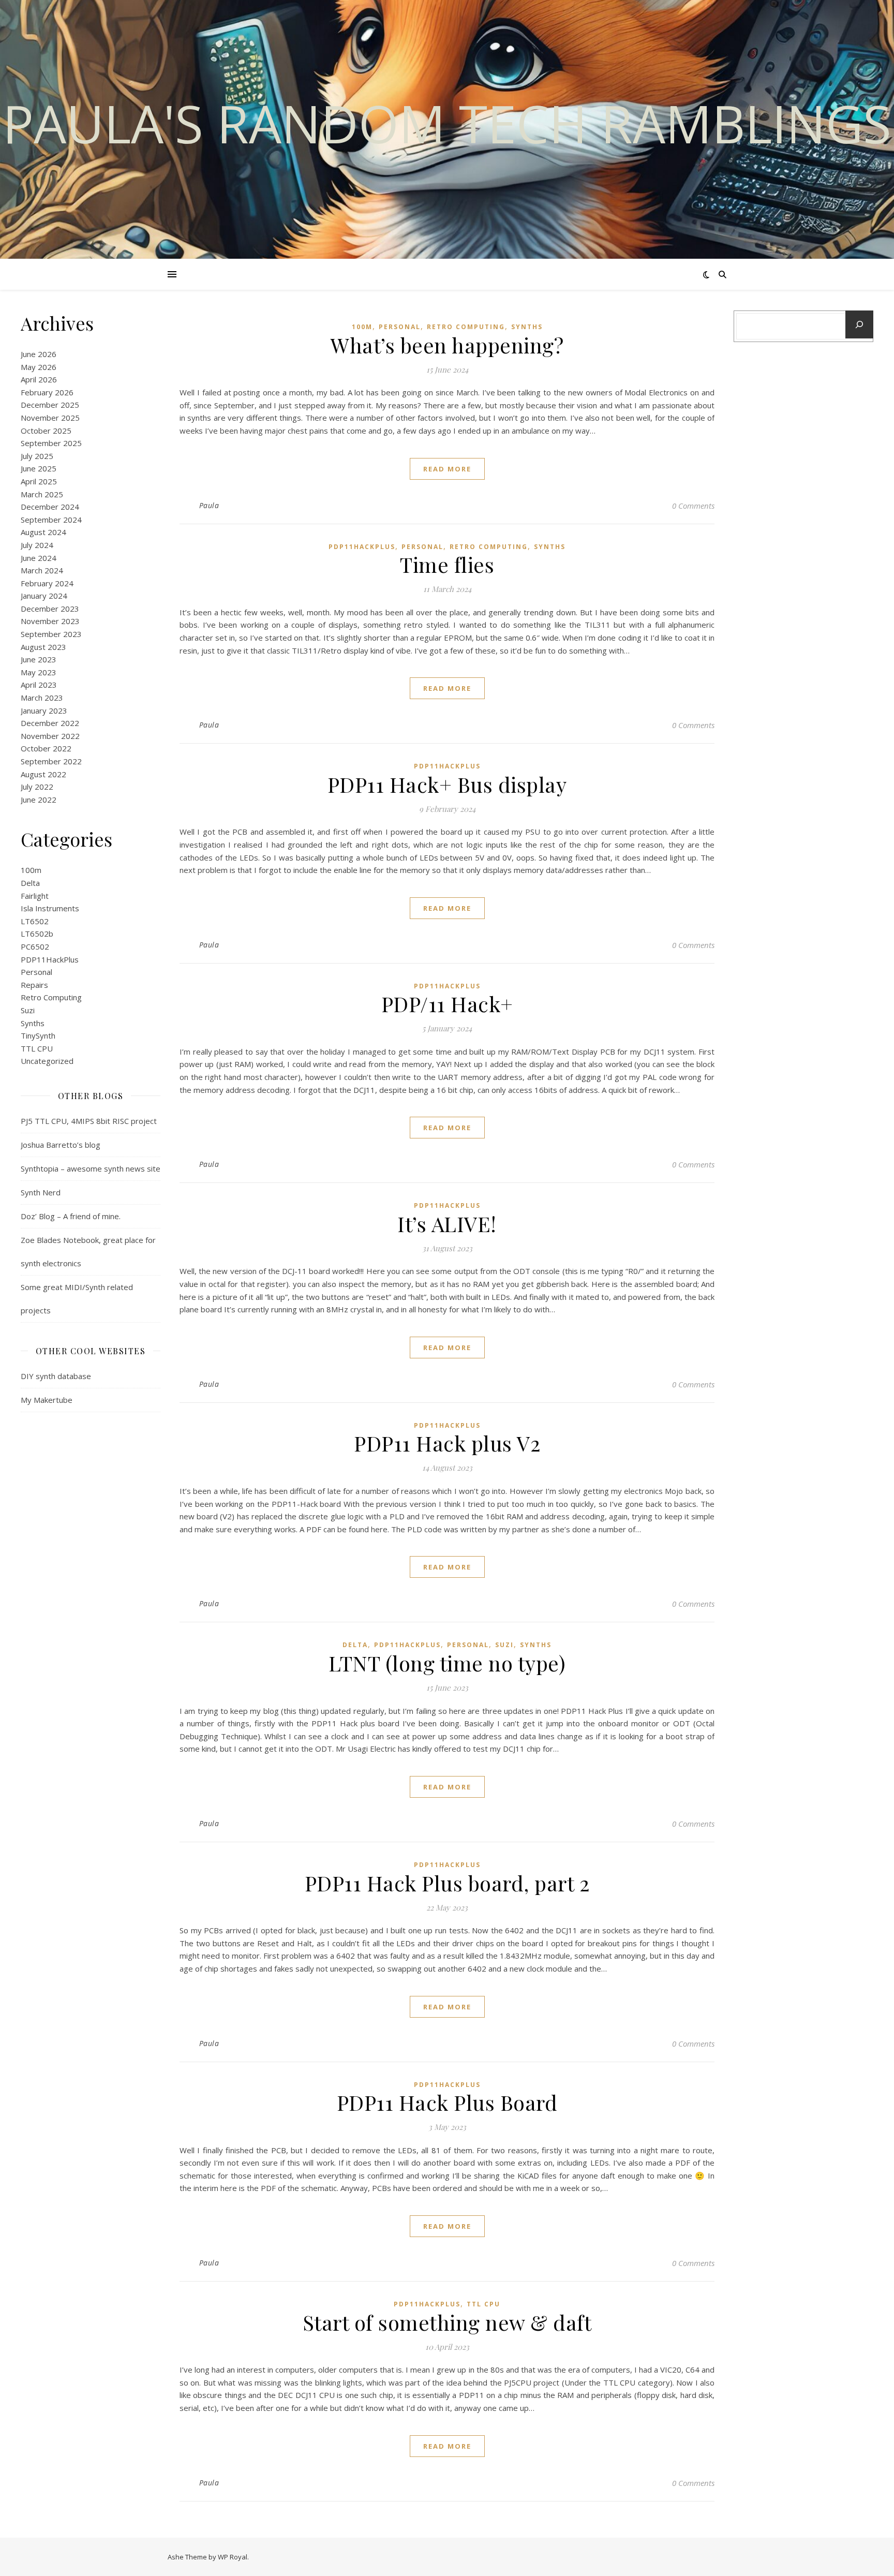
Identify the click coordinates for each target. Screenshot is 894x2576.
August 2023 (43, 647)
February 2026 (47, 392)
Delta (30, 883)
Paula (209, 505)
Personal (36, 972)
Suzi (28, 1010)
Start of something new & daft (447, 2322)
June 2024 (39, 558)
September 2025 (51, 443)
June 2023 (39, 659)
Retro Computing (51, 997)
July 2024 (37, 545)
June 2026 (39, 354)
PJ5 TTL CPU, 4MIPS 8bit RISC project (89, 1121)
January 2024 (44, 596)
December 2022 (50, 723)
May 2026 (39, 367)
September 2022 (51, 761)
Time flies (447, 564)
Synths (33, 1023)
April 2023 (39, 685)
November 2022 (50, 736)
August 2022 (43, 774)
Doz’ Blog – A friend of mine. (71, 1216)
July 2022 (37, 787)
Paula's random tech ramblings (447, 123)
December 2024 (50, 507)
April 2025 (39, 481)
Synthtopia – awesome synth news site (91, 1168)
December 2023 (50, 609)
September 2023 (51, 634)
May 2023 (39, 672)
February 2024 (47, 583)
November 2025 (50, 418)
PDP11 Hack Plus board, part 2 (447, 1883)
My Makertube (47, 1400)
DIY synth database (56, 1376)
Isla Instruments (50, 908)
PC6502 (35, 946)
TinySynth (38, 1035)
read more (447, 469)
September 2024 (51, 520)
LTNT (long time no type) (447, 1663)
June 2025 (39, 468)
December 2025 (50, 405)
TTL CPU (37, 1048)
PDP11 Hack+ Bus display (447, 784)
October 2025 (46, 431)
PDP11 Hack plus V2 (447, 1443)
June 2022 (39, 800)
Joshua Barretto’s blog (61, 1145)
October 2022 (46, 748)
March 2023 (42, 698)
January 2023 (44, 710)
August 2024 (43, 532)
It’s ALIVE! (447, 1224)
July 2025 (37, 456)
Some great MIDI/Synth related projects (77, 1299)
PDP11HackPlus (50, 959)
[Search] (859, 324)
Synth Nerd (41, 1192)
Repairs (34, 985)
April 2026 (39, 379)
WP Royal (233, 2557)
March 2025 (42, 494)
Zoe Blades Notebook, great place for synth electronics (88, 1252)
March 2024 (42, 570)
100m (31, 870)
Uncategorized (47, 1061)
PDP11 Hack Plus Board (447, 2102)
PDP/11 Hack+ (447, 1004)
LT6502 (35, 921)
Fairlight (35, 896)
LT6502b (37, 934)
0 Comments (693, 506)
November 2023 (50, 621)
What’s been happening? (447, 345)
